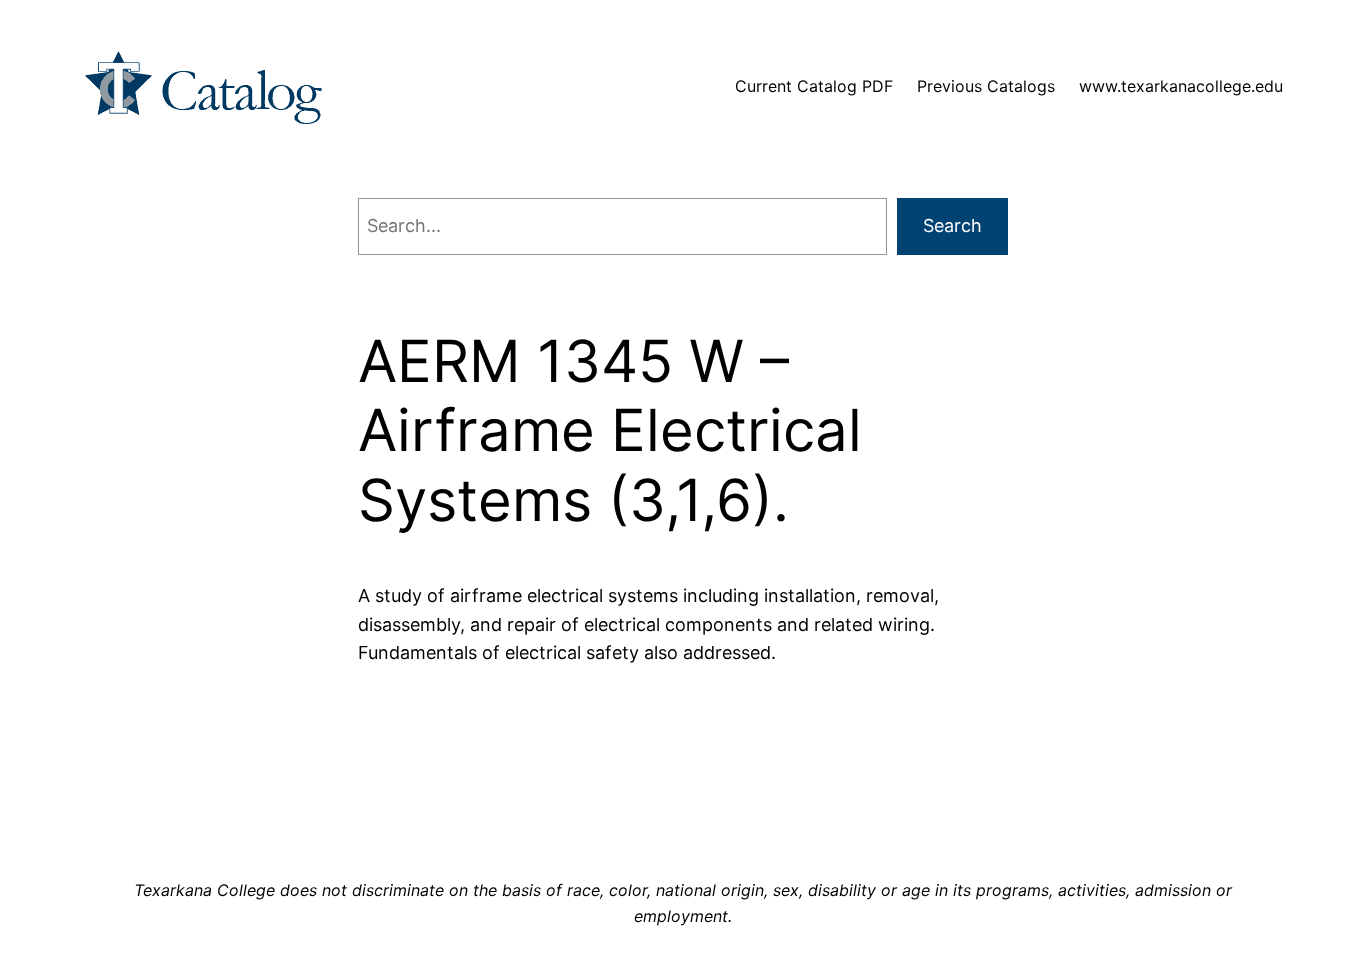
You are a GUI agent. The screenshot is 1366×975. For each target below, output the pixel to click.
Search (952, 225)
